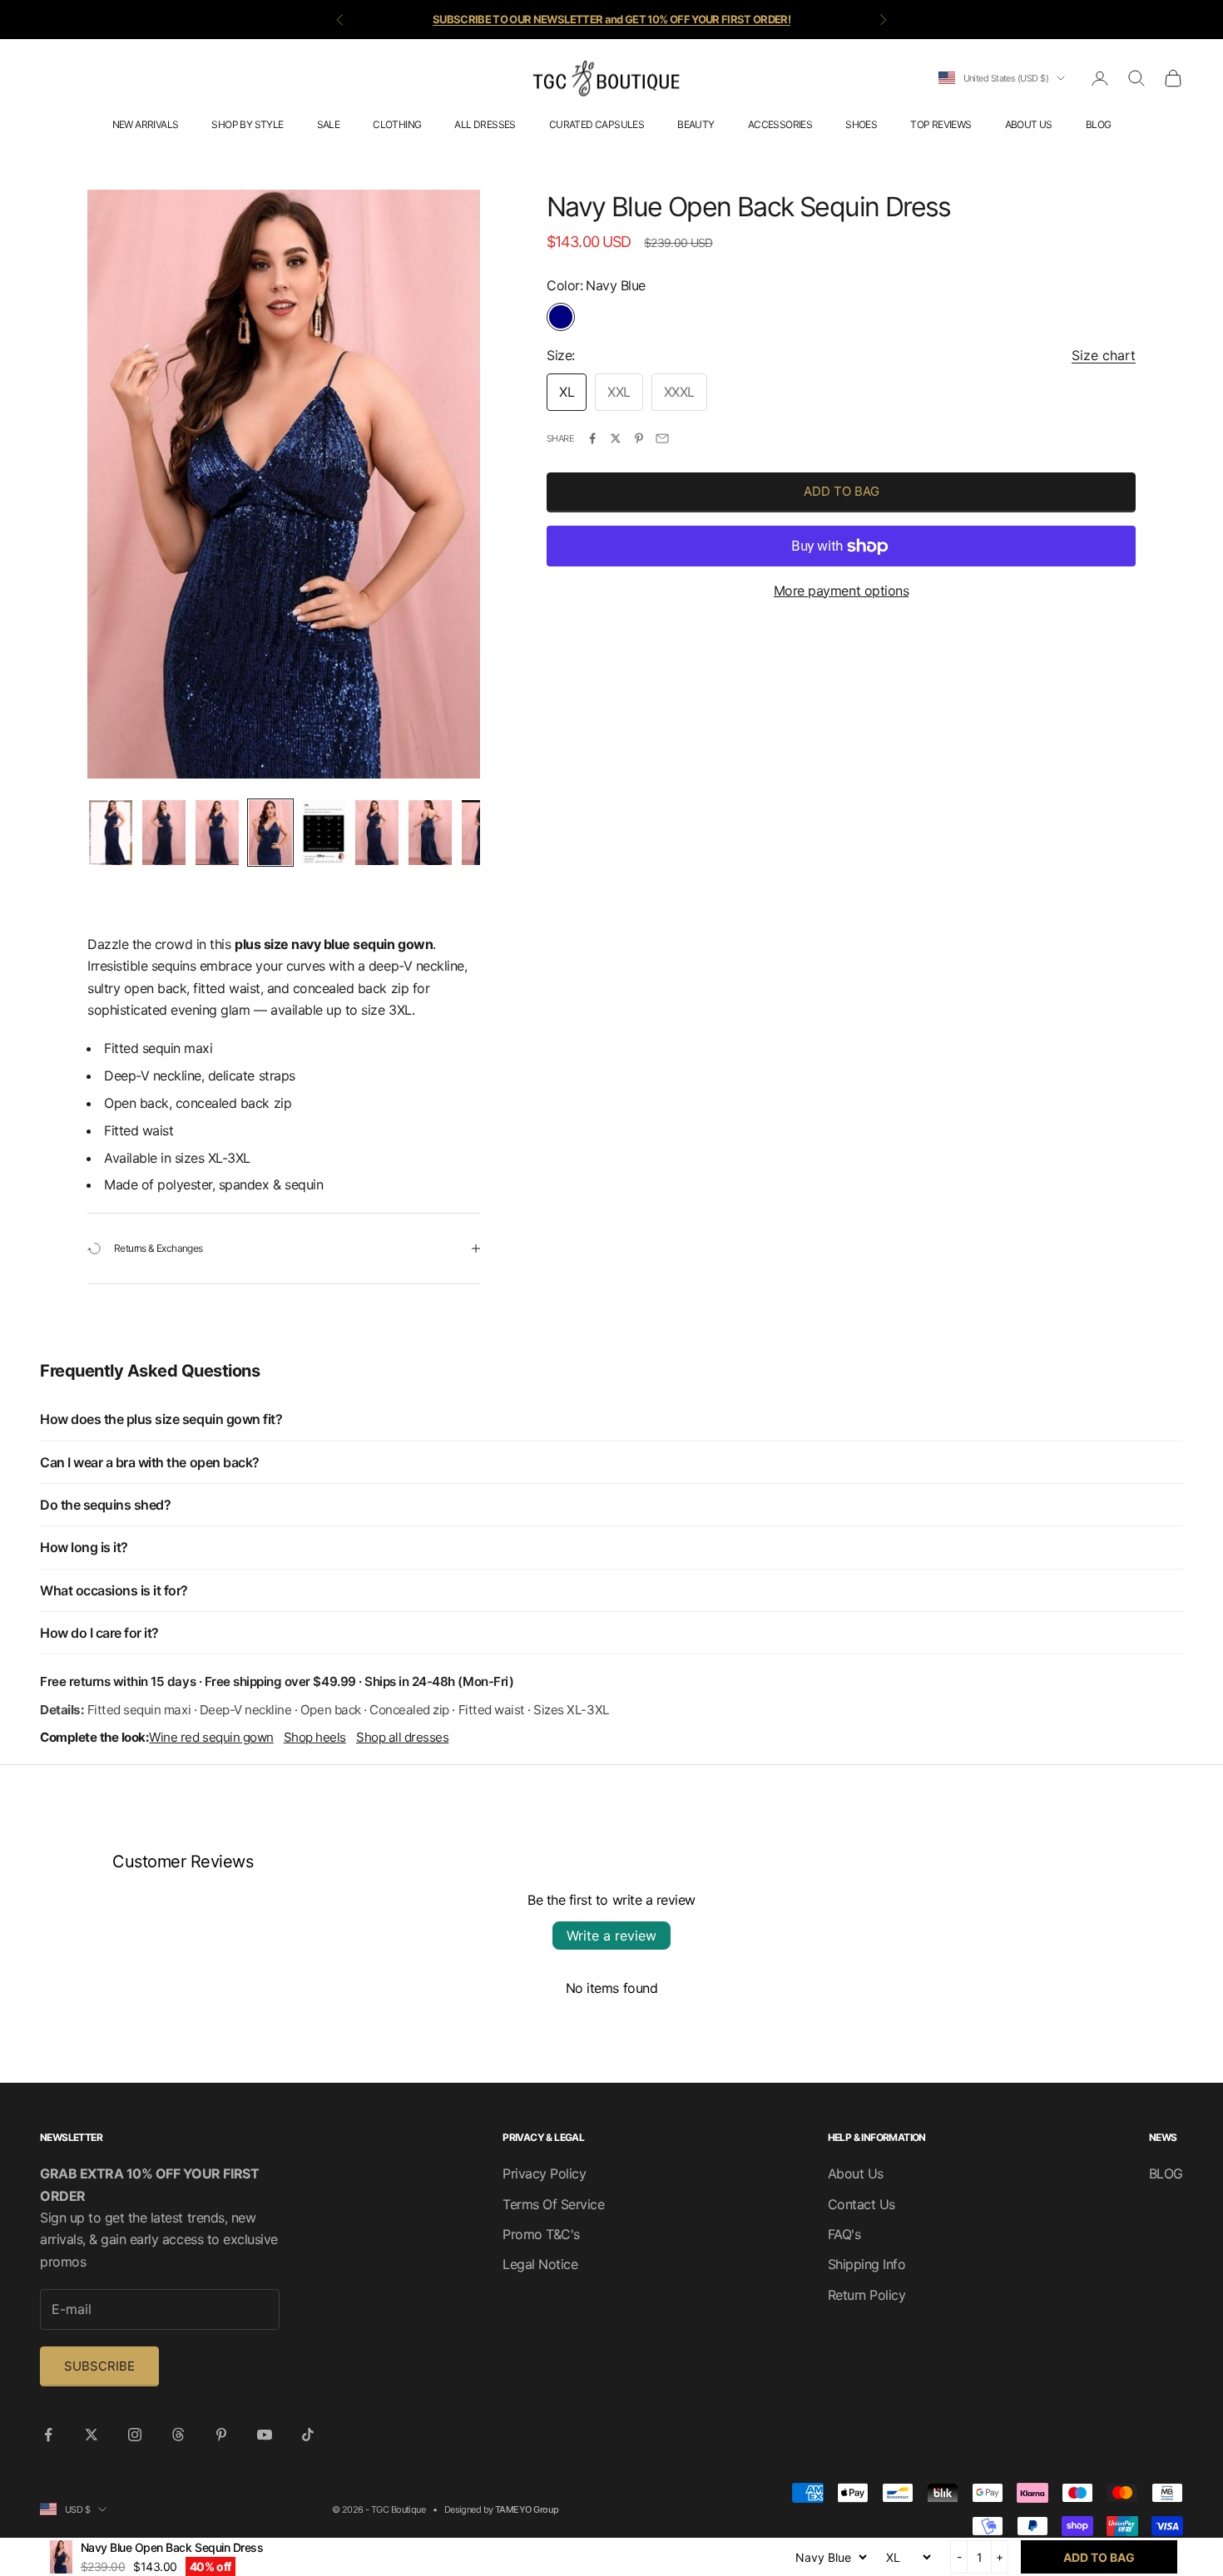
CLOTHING (397, 124)
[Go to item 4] (270, 833)
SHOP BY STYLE (247, 124)
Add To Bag (842, 492)
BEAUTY (696, 124)
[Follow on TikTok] (308, 2435)
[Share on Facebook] (592, 438)
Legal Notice (540, 2264)
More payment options (841, 591)
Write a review (611, 1936)
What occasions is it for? (114, 1590)
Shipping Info (867, 2264)
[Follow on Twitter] (92, 2435)
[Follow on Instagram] (135, 2435)
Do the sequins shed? (105, 1505)
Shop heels (315, 1737)
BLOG (1099, 124)
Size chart (1104, 356)
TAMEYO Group (527, 2509)
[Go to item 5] (324, 833)
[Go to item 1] (111, 833)
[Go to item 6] (377, 833)
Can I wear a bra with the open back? (150, 1462)
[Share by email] (662, 438)
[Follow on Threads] (178, 2435)
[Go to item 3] (217, 833)
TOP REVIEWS (941, 124)
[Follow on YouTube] (265, 2435)
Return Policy (867, 2295)
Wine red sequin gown (211, 1737)
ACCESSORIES (780, 124)
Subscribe (99, 2366)
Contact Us (862, 2204)
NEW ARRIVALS (146, 124)
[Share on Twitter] (616, 438)
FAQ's (844, 2234)
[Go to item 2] (164, 833)
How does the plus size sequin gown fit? (161, 1419)
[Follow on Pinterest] (221, 2435)
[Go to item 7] (430, 833)
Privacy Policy (544, 2173)
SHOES (861, 124)
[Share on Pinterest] (639, 438)
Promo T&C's (541, 2234)
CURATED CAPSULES (597, 124)
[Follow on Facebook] (48, 2435)
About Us (856, 2173)
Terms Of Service (553, 2204)
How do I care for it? (99, 1633)
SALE (329, 124)
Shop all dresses (402, 1737)
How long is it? (84, 1547)
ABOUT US (1029, 124)
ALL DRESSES (485, 124)
